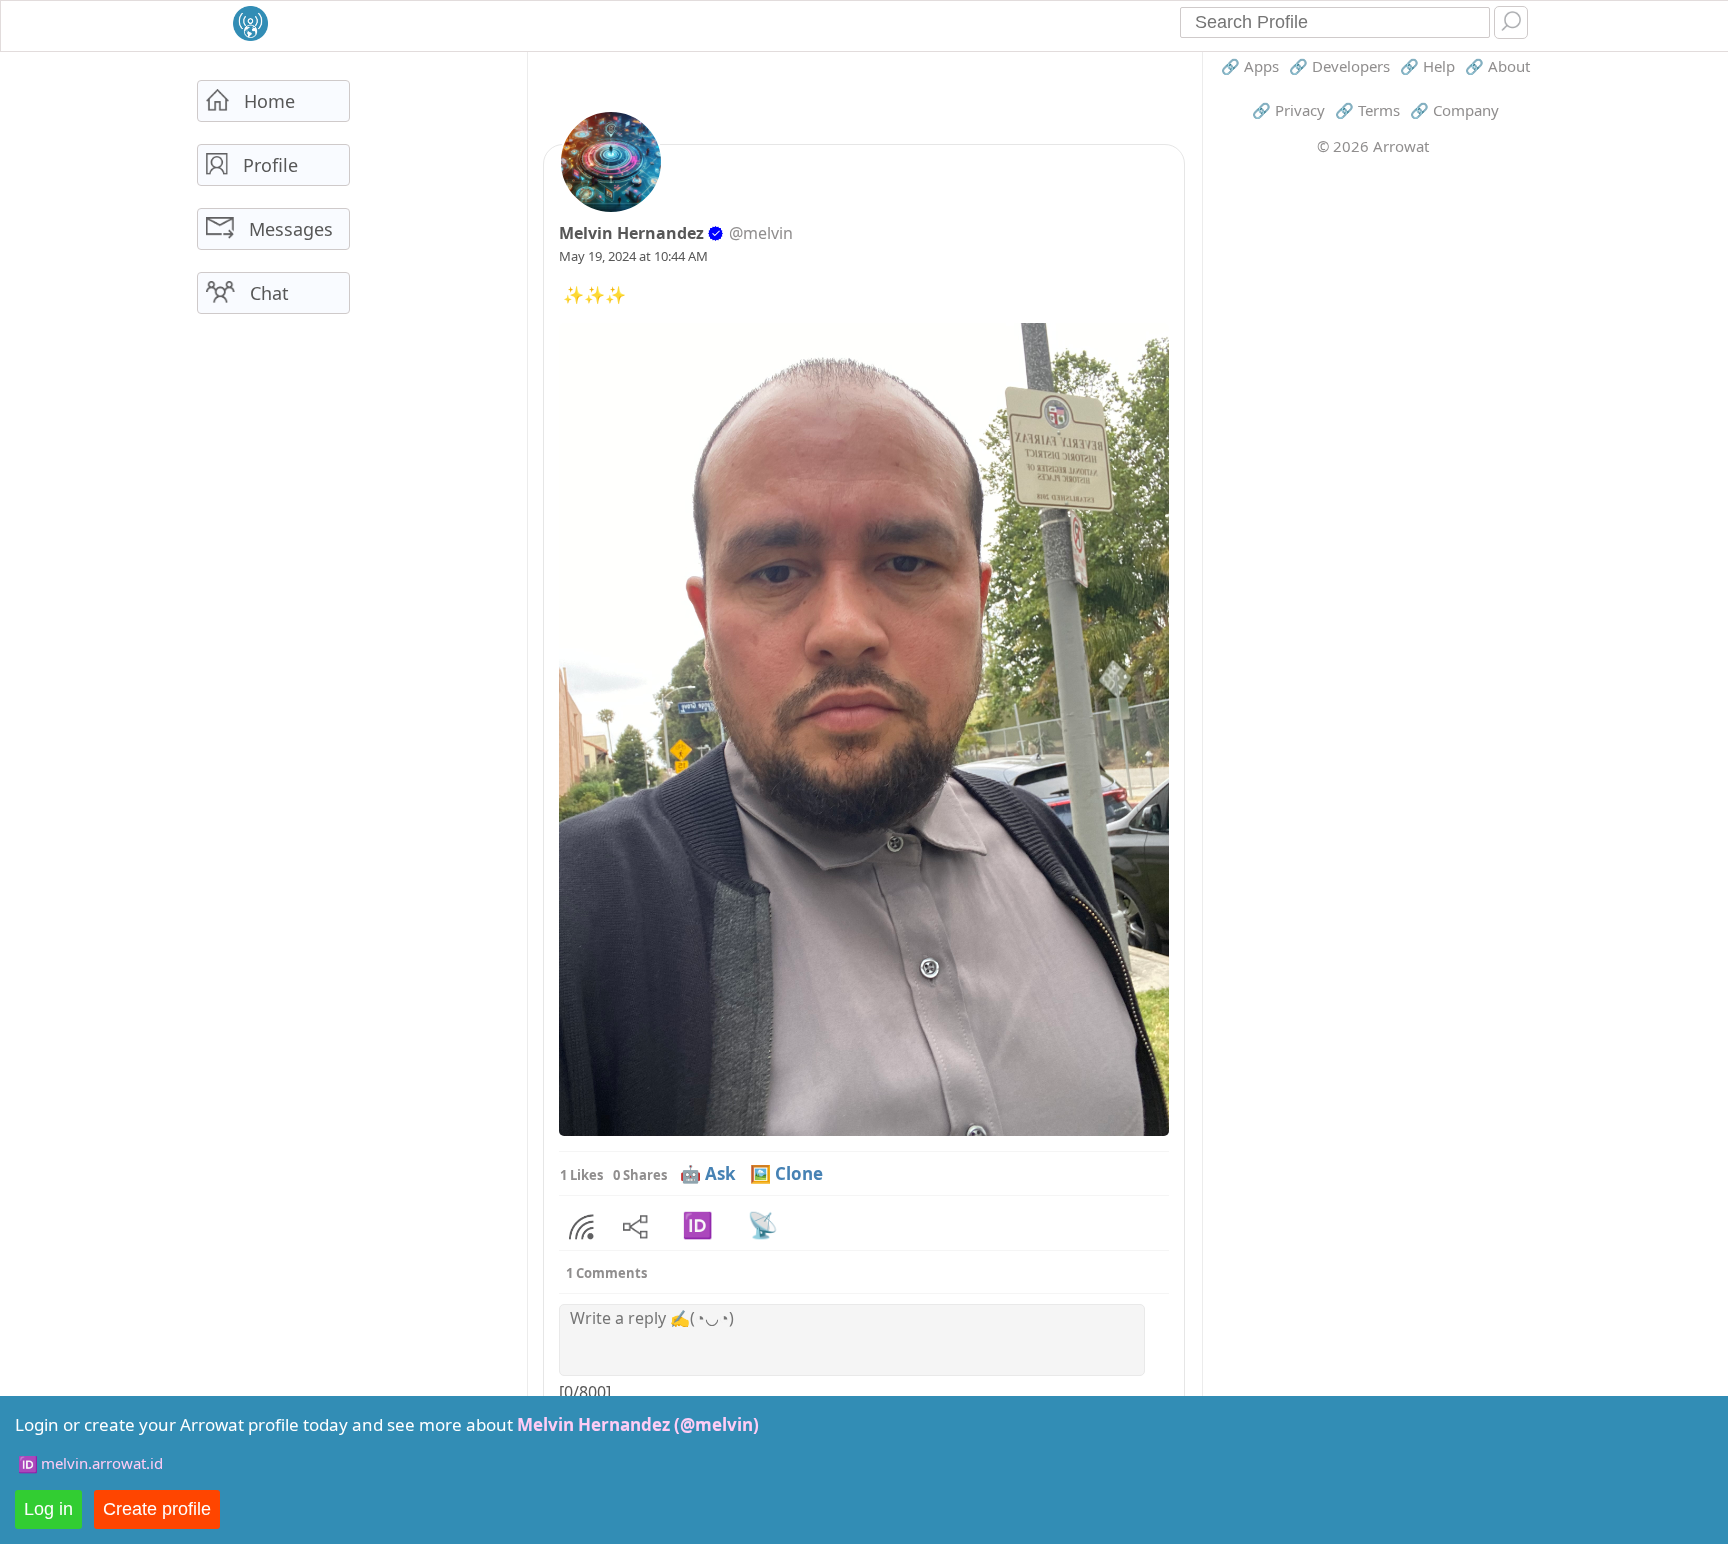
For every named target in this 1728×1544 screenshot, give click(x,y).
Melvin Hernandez (631, 233)
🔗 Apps (1250, 66)
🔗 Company (1454, 110)
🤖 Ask (708, 1173)
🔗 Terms (1367, 110)
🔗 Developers (1339, 66)
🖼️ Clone (786, 1173)
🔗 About (1497, 66)
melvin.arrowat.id (102, 1463)
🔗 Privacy (1288, 110)
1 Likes (581, 1175)
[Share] (581, 1227)
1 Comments (606, 1273)
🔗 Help (1427, 66)
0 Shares (640, 1175)
